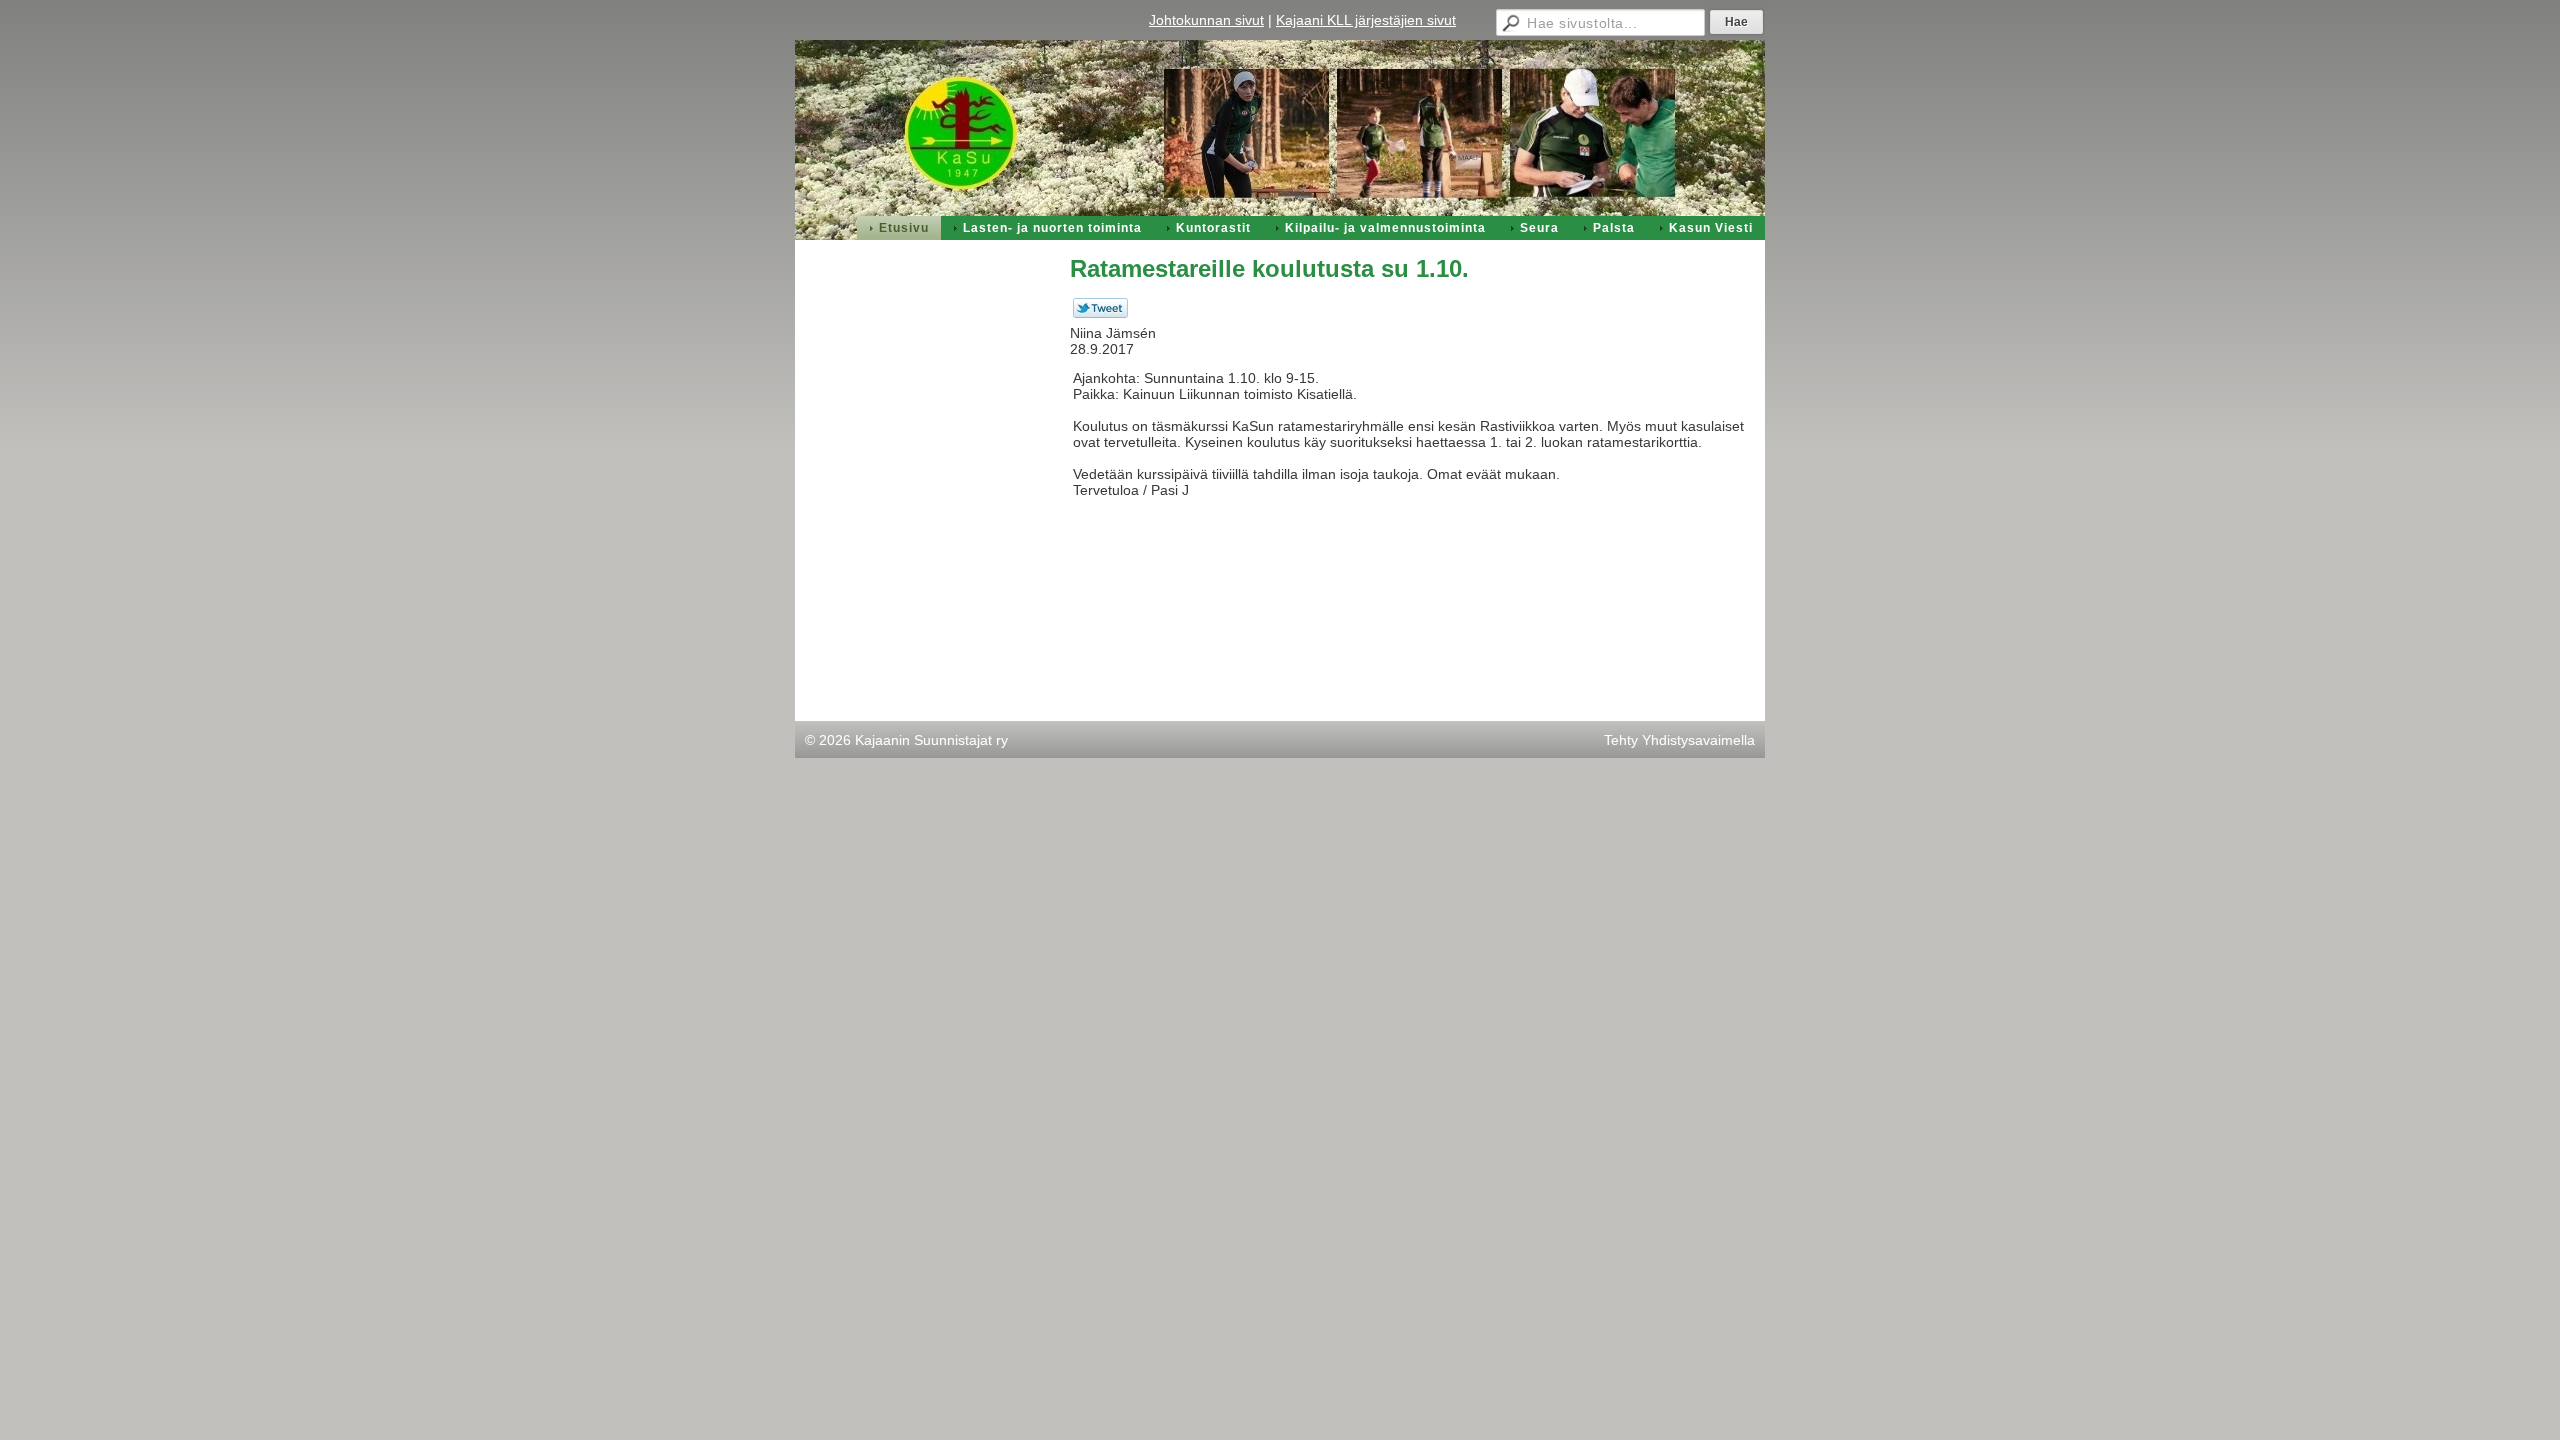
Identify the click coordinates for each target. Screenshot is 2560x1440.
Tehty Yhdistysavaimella (1679, 740)
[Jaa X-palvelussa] (1100, 313)
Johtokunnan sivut (1206, 20)
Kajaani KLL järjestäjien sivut (1366, 20)
